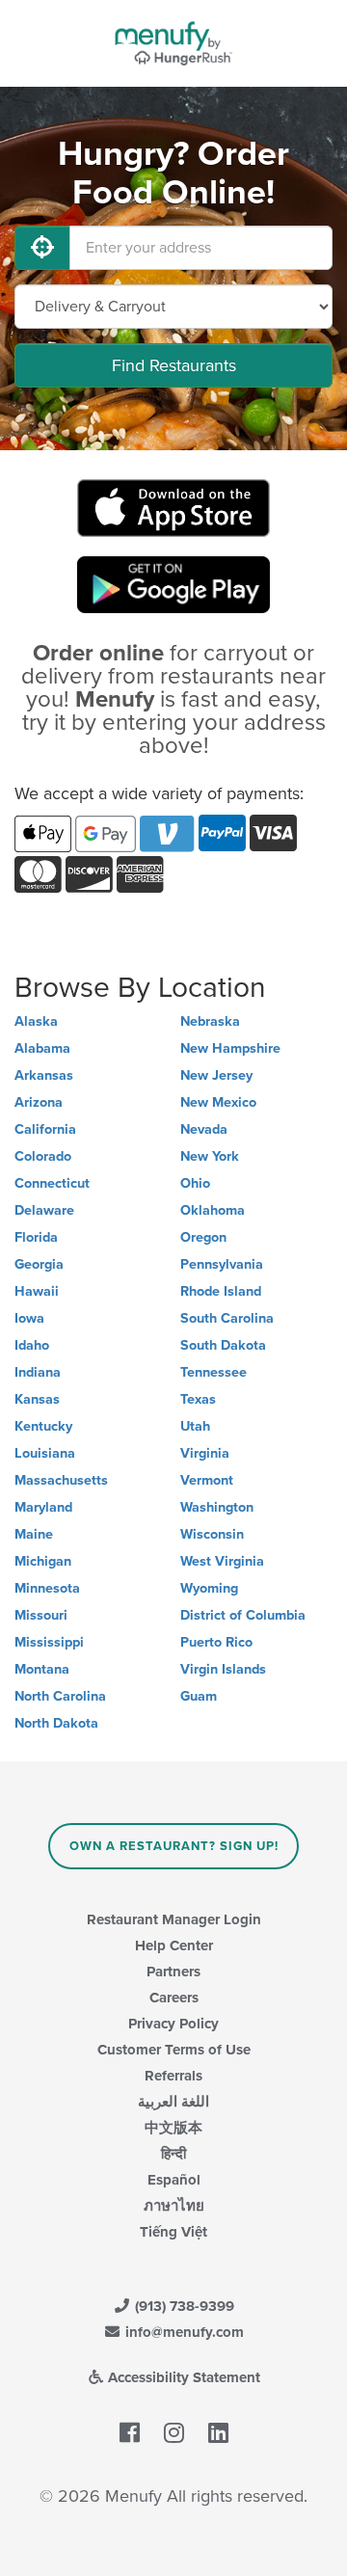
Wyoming (209, 1588)
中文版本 (173, 2128)
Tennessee (214, 1372)
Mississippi (49, 1642)
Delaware (44, 1210)
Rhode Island (221, 1291)
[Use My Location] (42, 248)
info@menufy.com (183, 2332)
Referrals (173, 2076)
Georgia (39, 1264)
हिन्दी (173, 2154)
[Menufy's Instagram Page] (174, 2433)
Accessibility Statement (182, 2377)
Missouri (41, 1615)
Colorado (43, 1156)
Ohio (195, 1183)
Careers (174, 1998)
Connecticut (52, 1183)
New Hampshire (230, 1048)
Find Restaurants (174, 365)
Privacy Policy (173, 2024)
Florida (36, 1237)
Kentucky (43, 1426)
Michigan (43, 1561)
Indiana (38, 1372)
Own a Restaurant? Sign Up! (174, 1846)
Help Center (174, 1945)
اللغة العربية (173, 2102)
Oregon (203, 1237)
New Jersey (216, 1075)
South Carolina (227, 1318)
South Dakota (223, 1345)
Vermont (207, 1480)
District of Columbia (243, 1615)
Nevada (204, 1129)
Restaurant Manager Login (174, 1919)
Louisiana (45, 1453)
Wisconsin (212, 1534)
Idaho (32, 1345)
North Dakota (56, 1723)
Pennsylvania (222, 1264)
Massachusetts (61, 1480)
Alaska (36, 1021)
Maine (34, 1534)
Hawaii (37, 1291)
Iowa (29, 1318)
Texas (198, 1399)
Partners (173, 1972)
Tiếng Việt (173, 2232)
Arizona (39, 1102)
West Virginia (222, 1561)
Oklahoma (213, 1210)
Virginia (205, 1453)
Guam (199, 1696)
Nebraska (210, 1021)
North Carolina (60, 1696)
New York (210, 1156)
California (45, 1129)
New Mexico (218, 1102)
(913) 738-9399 (183, 2306)
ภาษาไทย (174, 2206)
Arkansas (44, 1075)
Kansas (37, 1399)
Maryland (43, 1507)
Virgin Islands (223, 1669)
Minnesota (47, 1588)
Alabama (42, 1048)
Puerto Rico (216, 1642)
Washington (217, 1507)
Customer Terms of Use (174, 2050)
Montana (42, 1669)
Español (174, 2180)
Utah (195, 1426)
